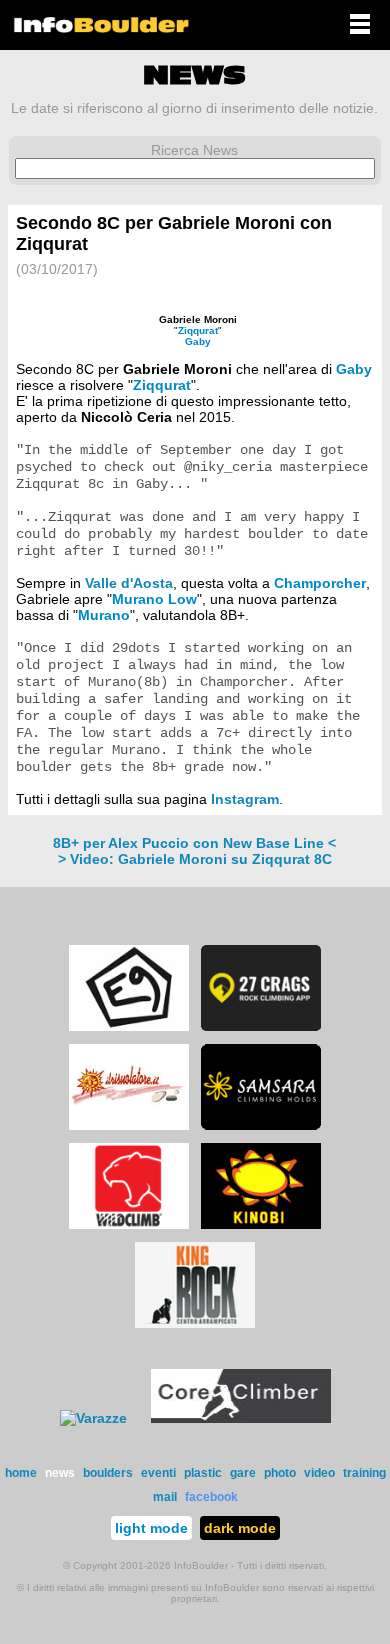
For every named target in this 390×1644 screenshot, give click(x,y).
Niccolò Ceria (126, 417)
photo (280, 1473)
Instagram (245, 799)
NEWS (194, 75)
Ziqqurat (198, 330)
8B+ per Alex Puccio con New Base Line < (194, 843)
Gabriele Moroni (198, 319)
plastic (203, 1473)
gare (243, 1473)
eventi (158, 1473)
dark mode (240, 1528)
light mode (151, 1528)
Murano (104, 615)
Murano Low (154, 599)
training (364, 1473)
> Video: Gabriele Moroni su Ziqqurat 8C (195, 859)
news (60, 1473)
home (21, 1473)
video (319, 1473)
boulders (108, 1473)
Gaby (198, 341)
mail (165, 1497)
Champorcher (320, 583)
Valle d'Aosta (129, 583)
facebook (211, 1497)
